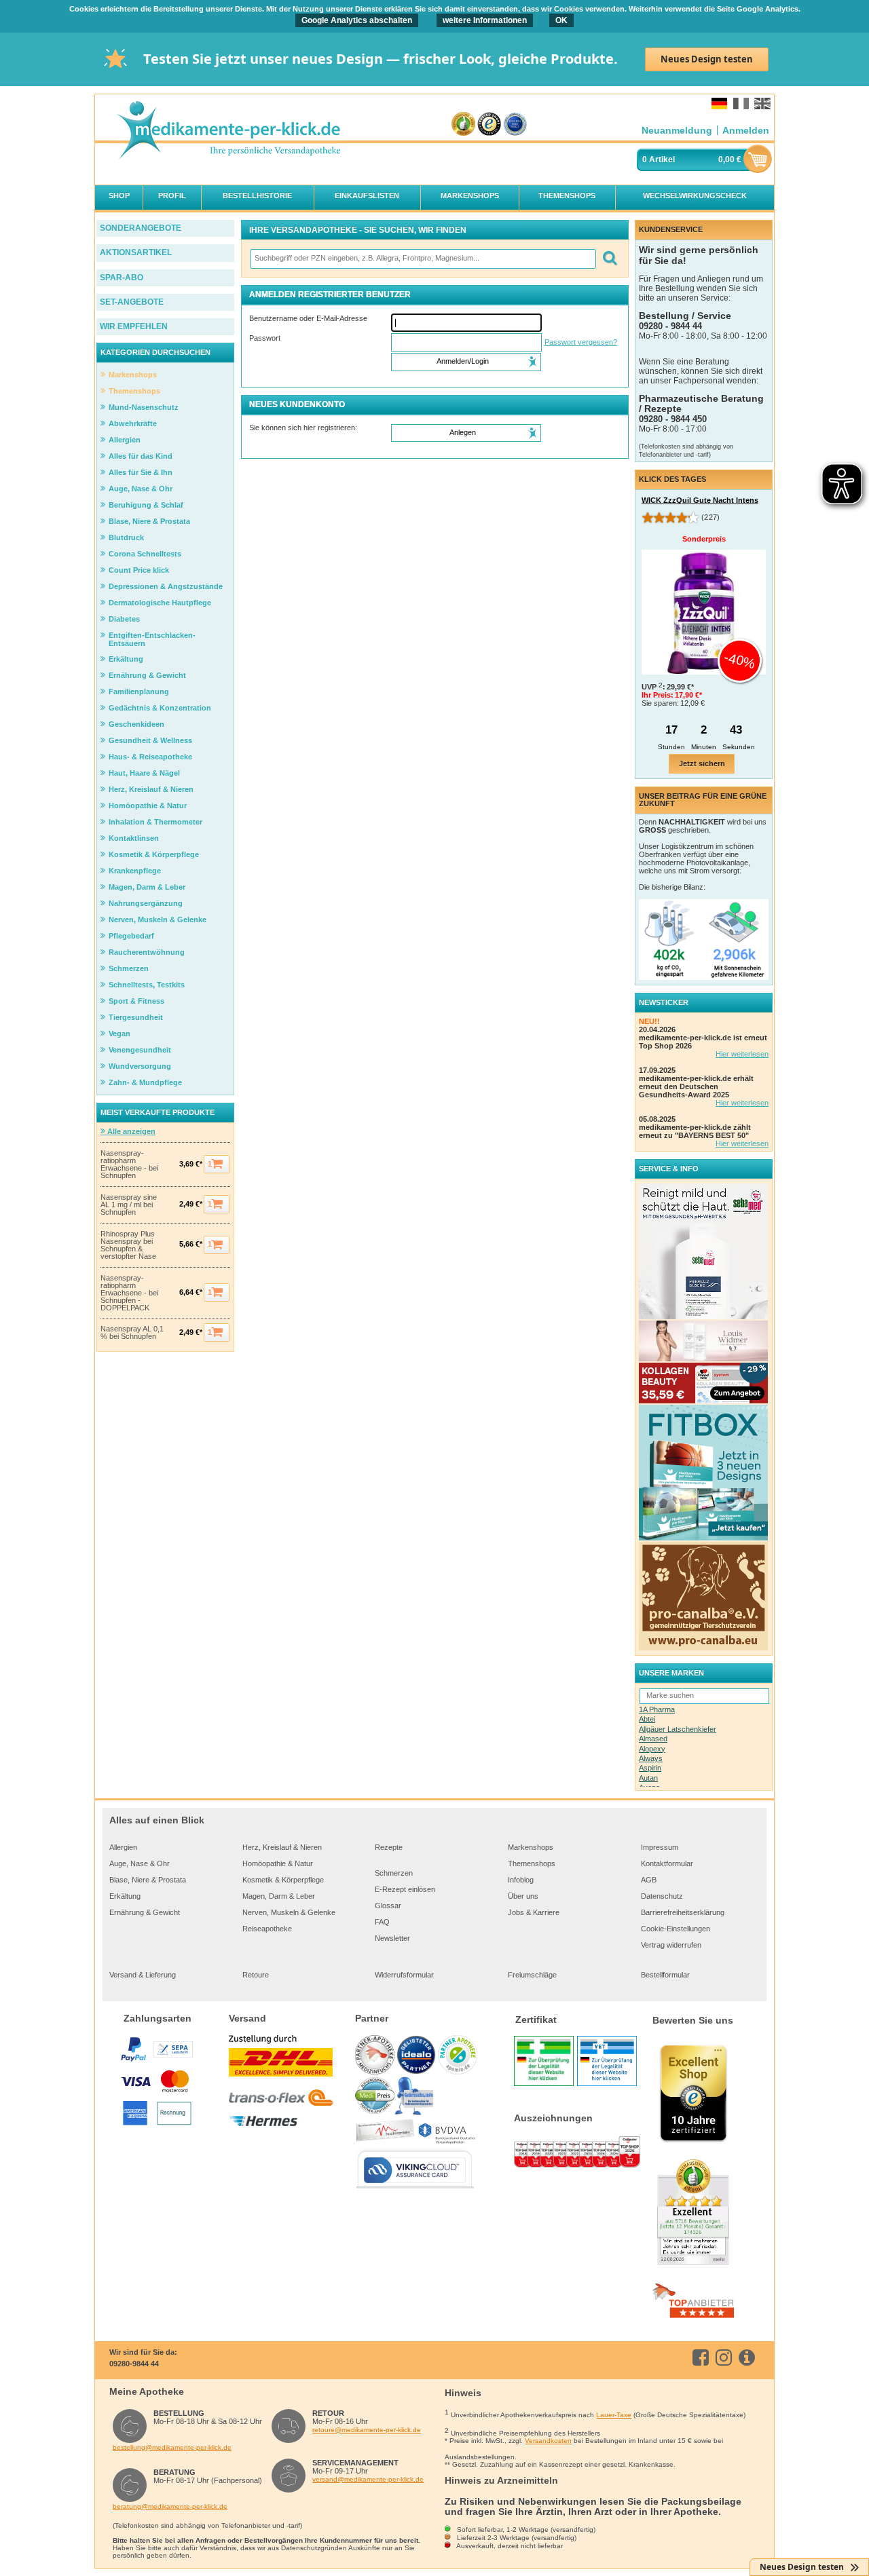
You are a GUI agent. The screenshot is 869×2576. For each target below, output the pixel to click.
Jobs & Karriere (534, 1912)
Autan (648, 1778)
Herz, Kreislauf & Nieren (282, 1847)
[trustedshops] (489, 125)
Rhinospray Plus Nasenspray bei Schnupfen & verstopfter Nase (128, 1245)
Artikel (662, 159)
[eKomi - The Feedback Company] (463, 125)
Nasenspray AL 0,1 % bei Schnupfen (132, 1333)
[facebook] (703, 2357)
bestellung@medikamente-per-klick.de (172, 2447)
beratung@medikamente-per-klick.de (170, 2506)
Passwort (265, 338)
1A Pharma (657, 1709)
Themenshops (532, 1863)
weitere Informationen (485, 20)
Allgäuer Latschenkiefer (678, 1729)
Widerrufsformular (404, 1975)
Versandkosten (548, 2441)
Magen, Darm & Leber (279, 1896)
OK (561, 20)
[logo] (228, 131)
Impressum (660, 1847)
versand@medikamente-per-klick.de (368, 2479)
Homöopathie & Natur (278, 1863)
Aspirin (650, 1768)
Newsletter (392, 1938)
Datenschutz (662, 1896)
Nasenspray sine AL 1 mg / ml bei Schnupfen (129, 1205)
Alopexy (652, 1749)
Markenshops (531, 1847)
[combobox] (422, 259)
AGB (649, 1880)
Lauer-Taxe (614, 2415)
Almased (653, 1739)
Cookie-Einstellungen (676, 1929)
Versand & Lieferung (143, 1975)
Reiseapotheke (267, 1929)
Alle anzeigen (130, 1131)
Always (651, 1758)
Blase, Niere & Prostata (148, 1880)
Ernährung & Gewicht (145, 1912)
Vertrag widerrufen (671, 1945)
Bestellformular (665, 1975)
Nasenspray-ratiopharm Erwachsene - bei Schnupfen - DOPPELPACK (129, 1293)
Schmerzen (394, 1873)
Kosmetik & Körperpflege (283, 1880)
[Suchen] (609, 259)
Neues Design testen (707, 59)
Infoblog (521, 1880)
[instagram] (726, 2357)
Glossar (388, 1906)
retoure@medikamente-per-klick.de (367, 2430)
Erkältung (125, 1896)
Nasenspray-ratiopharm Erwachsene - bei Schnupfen (129, 1164)
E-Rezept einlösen (405, 1889)
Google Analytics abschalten (357, 20)
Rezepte (389, 1847)
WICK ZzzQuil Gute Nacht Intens (700, 500)
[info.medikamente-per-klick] (749, 2357)
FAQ (382, 1922)
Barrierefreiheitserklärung (683, 1912)
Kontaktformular (667, 1863)
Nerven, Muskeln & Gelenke (289, 1912)
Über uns (523, 1896)
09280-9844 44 (134, 2364)
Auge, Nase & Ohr (140, 1863)
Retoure (256, 1975)
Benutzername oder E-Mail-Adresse (308, 318)
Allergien (123, 1847)
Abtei (647, 1719)
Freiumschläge (532, 1975)
